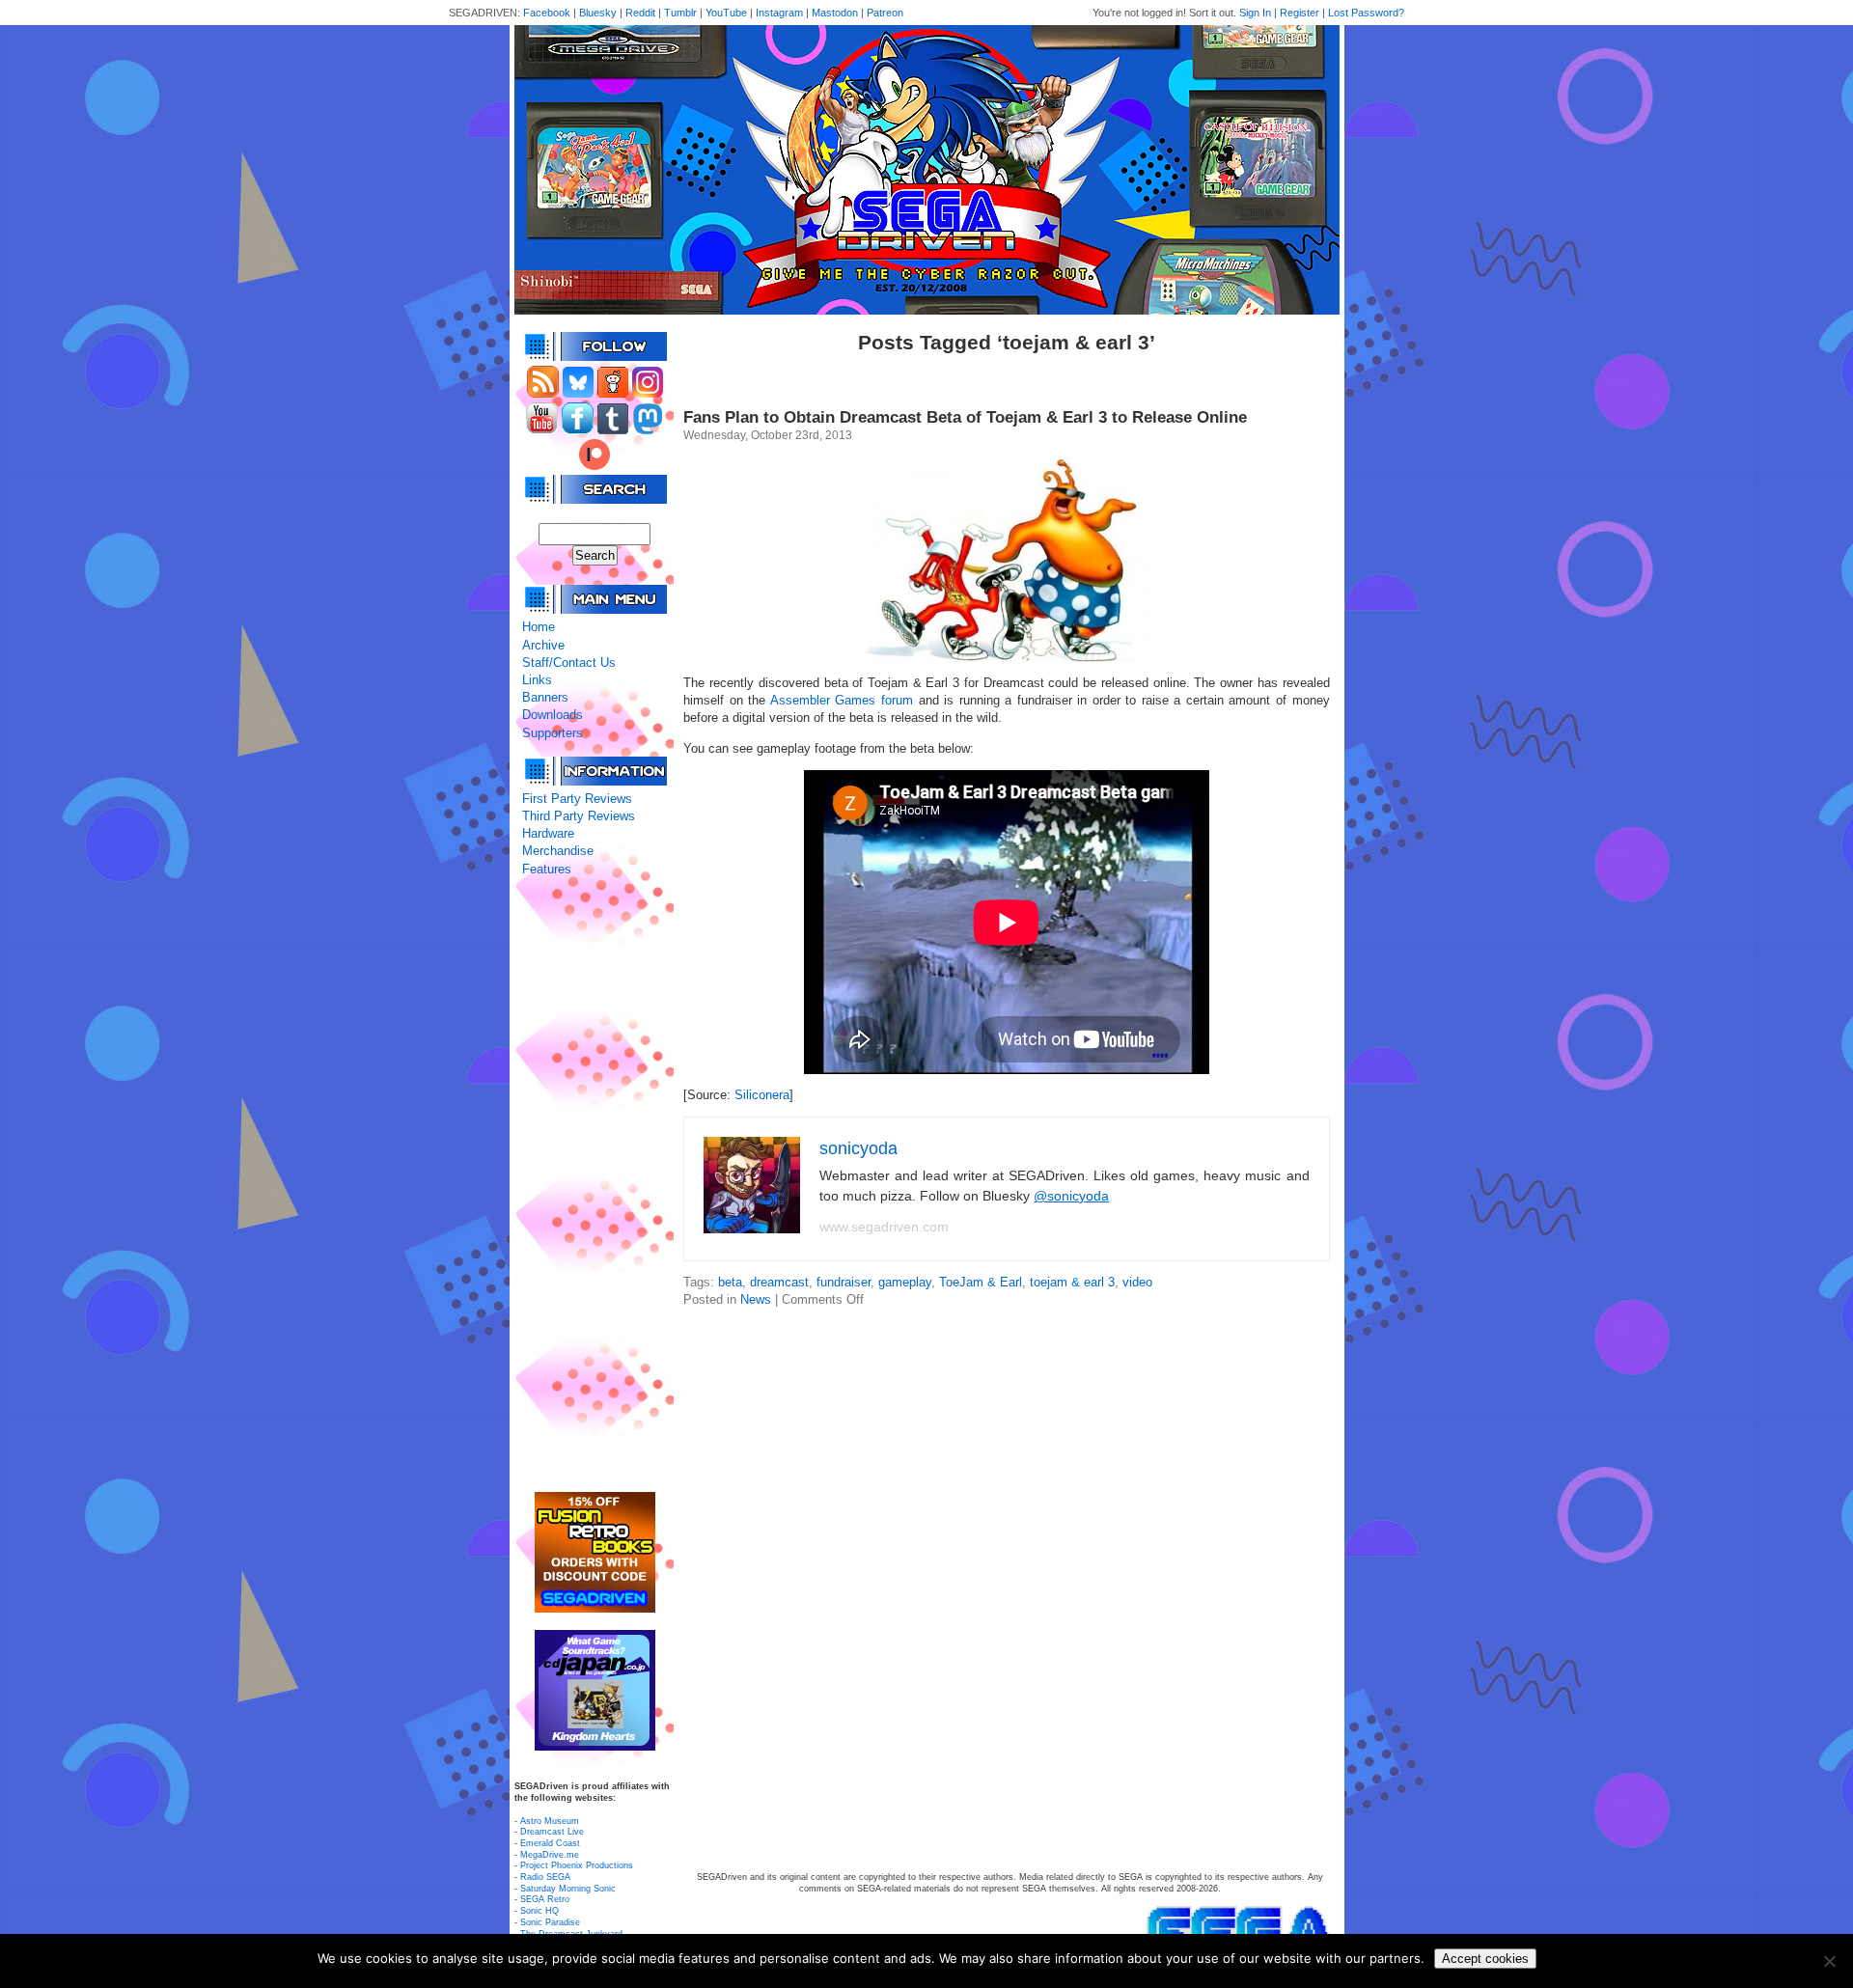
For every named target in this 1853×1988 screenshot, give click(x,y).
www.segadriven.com (884, 1227)
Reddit (640, 13)
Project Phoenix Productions (577, 1865)
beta (730, 1282)
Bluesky (598, 13)
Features (547, 869)
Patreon (885, 13)
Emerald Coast (550, 1843)
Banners (545, 697)
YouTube (726, 13)
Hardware (548, 833)
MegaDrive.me (550, 1855)
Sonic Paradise (550, 1922)
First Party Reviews (577, 799)
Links (537, 680)
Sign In (1255, 13)
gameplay (905, 1282)
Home (539, 627)
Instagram (779, 13)
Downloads (553, 715)
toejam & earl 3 (1072, 1282)
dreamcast (779, 1282)
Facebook (547, 13)
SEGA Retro (545, 1899)
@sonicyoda (1071, 1196)
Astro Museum (550, 1821)
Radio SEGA (545, 1877)
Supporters (553, 733)
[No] (1829, 1961)
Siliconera (762, 1095)
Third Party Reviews (579, 816)
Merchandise (558, 851)
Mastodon (835, 13)
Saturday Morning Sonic (568, 1889)
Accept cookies (1485, 1959)
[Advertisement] (595, 1185)
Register (1300, 13)
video (1137, 1282)
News (756, 1299)
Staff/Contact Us (569, 663)
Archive (543, 645)
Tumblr (680, 13)
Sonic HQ (539, 1911)
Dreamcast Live (552, 1832)
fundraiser (844, 1282)
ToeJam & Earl (981, 1282)
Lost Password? (1366, 13)
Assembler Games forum (842, 700)
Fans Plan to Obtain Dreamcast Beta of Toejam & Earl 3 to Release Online (965, 417)
